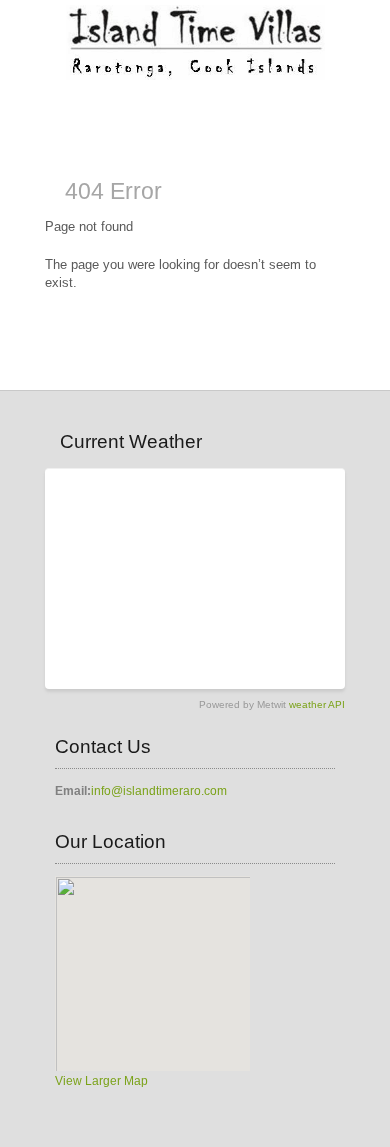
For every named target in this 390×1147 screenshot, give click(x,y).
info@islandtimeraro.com (159, 791)
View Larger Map (101, 1081)
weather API (317, 704)
